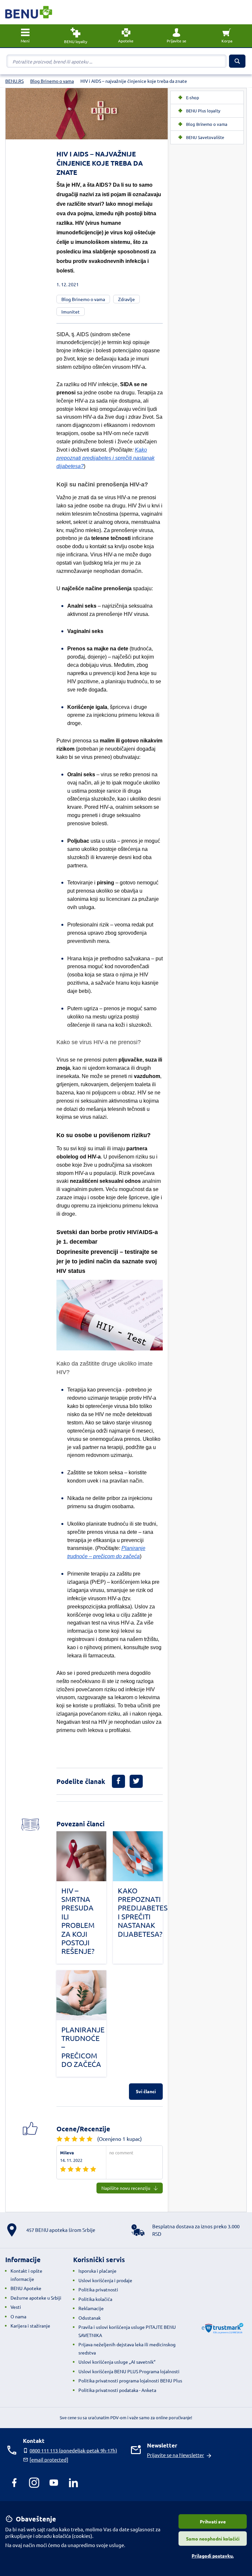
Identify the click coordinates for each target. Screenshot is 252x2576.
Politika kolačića (95, 2299)
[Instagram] (34, 2483)
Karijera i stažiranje (30, 2326)
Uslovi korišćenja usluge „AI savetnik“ (117, 2362)
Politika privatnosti (98, 2289)
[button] (177, 36)
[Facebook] (14, 2483)
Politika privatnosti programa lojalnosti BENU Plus (130, 2380)
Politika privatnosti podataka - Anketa (117, 2390)
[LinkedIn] (73, 2483)
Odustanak (90, 2318)
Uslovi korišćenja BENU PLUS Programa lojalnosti (129, 2371)
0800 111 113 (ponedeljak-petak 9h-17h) (73, 2450)
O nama (18, 2316)
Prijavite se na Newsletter (176, 2455)
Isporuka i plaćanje (97, 2271)
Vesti (16, 2307)
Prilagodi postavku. (213, 2556)
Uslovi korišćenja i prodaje (105, 2280)
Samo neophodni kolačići (213, 2539)
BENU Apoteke (26, 2288)
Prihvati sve (213, 2521)
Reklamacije (91, 2308)
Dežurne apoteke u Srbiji (36, 2298)
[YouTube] (54, 2483)
